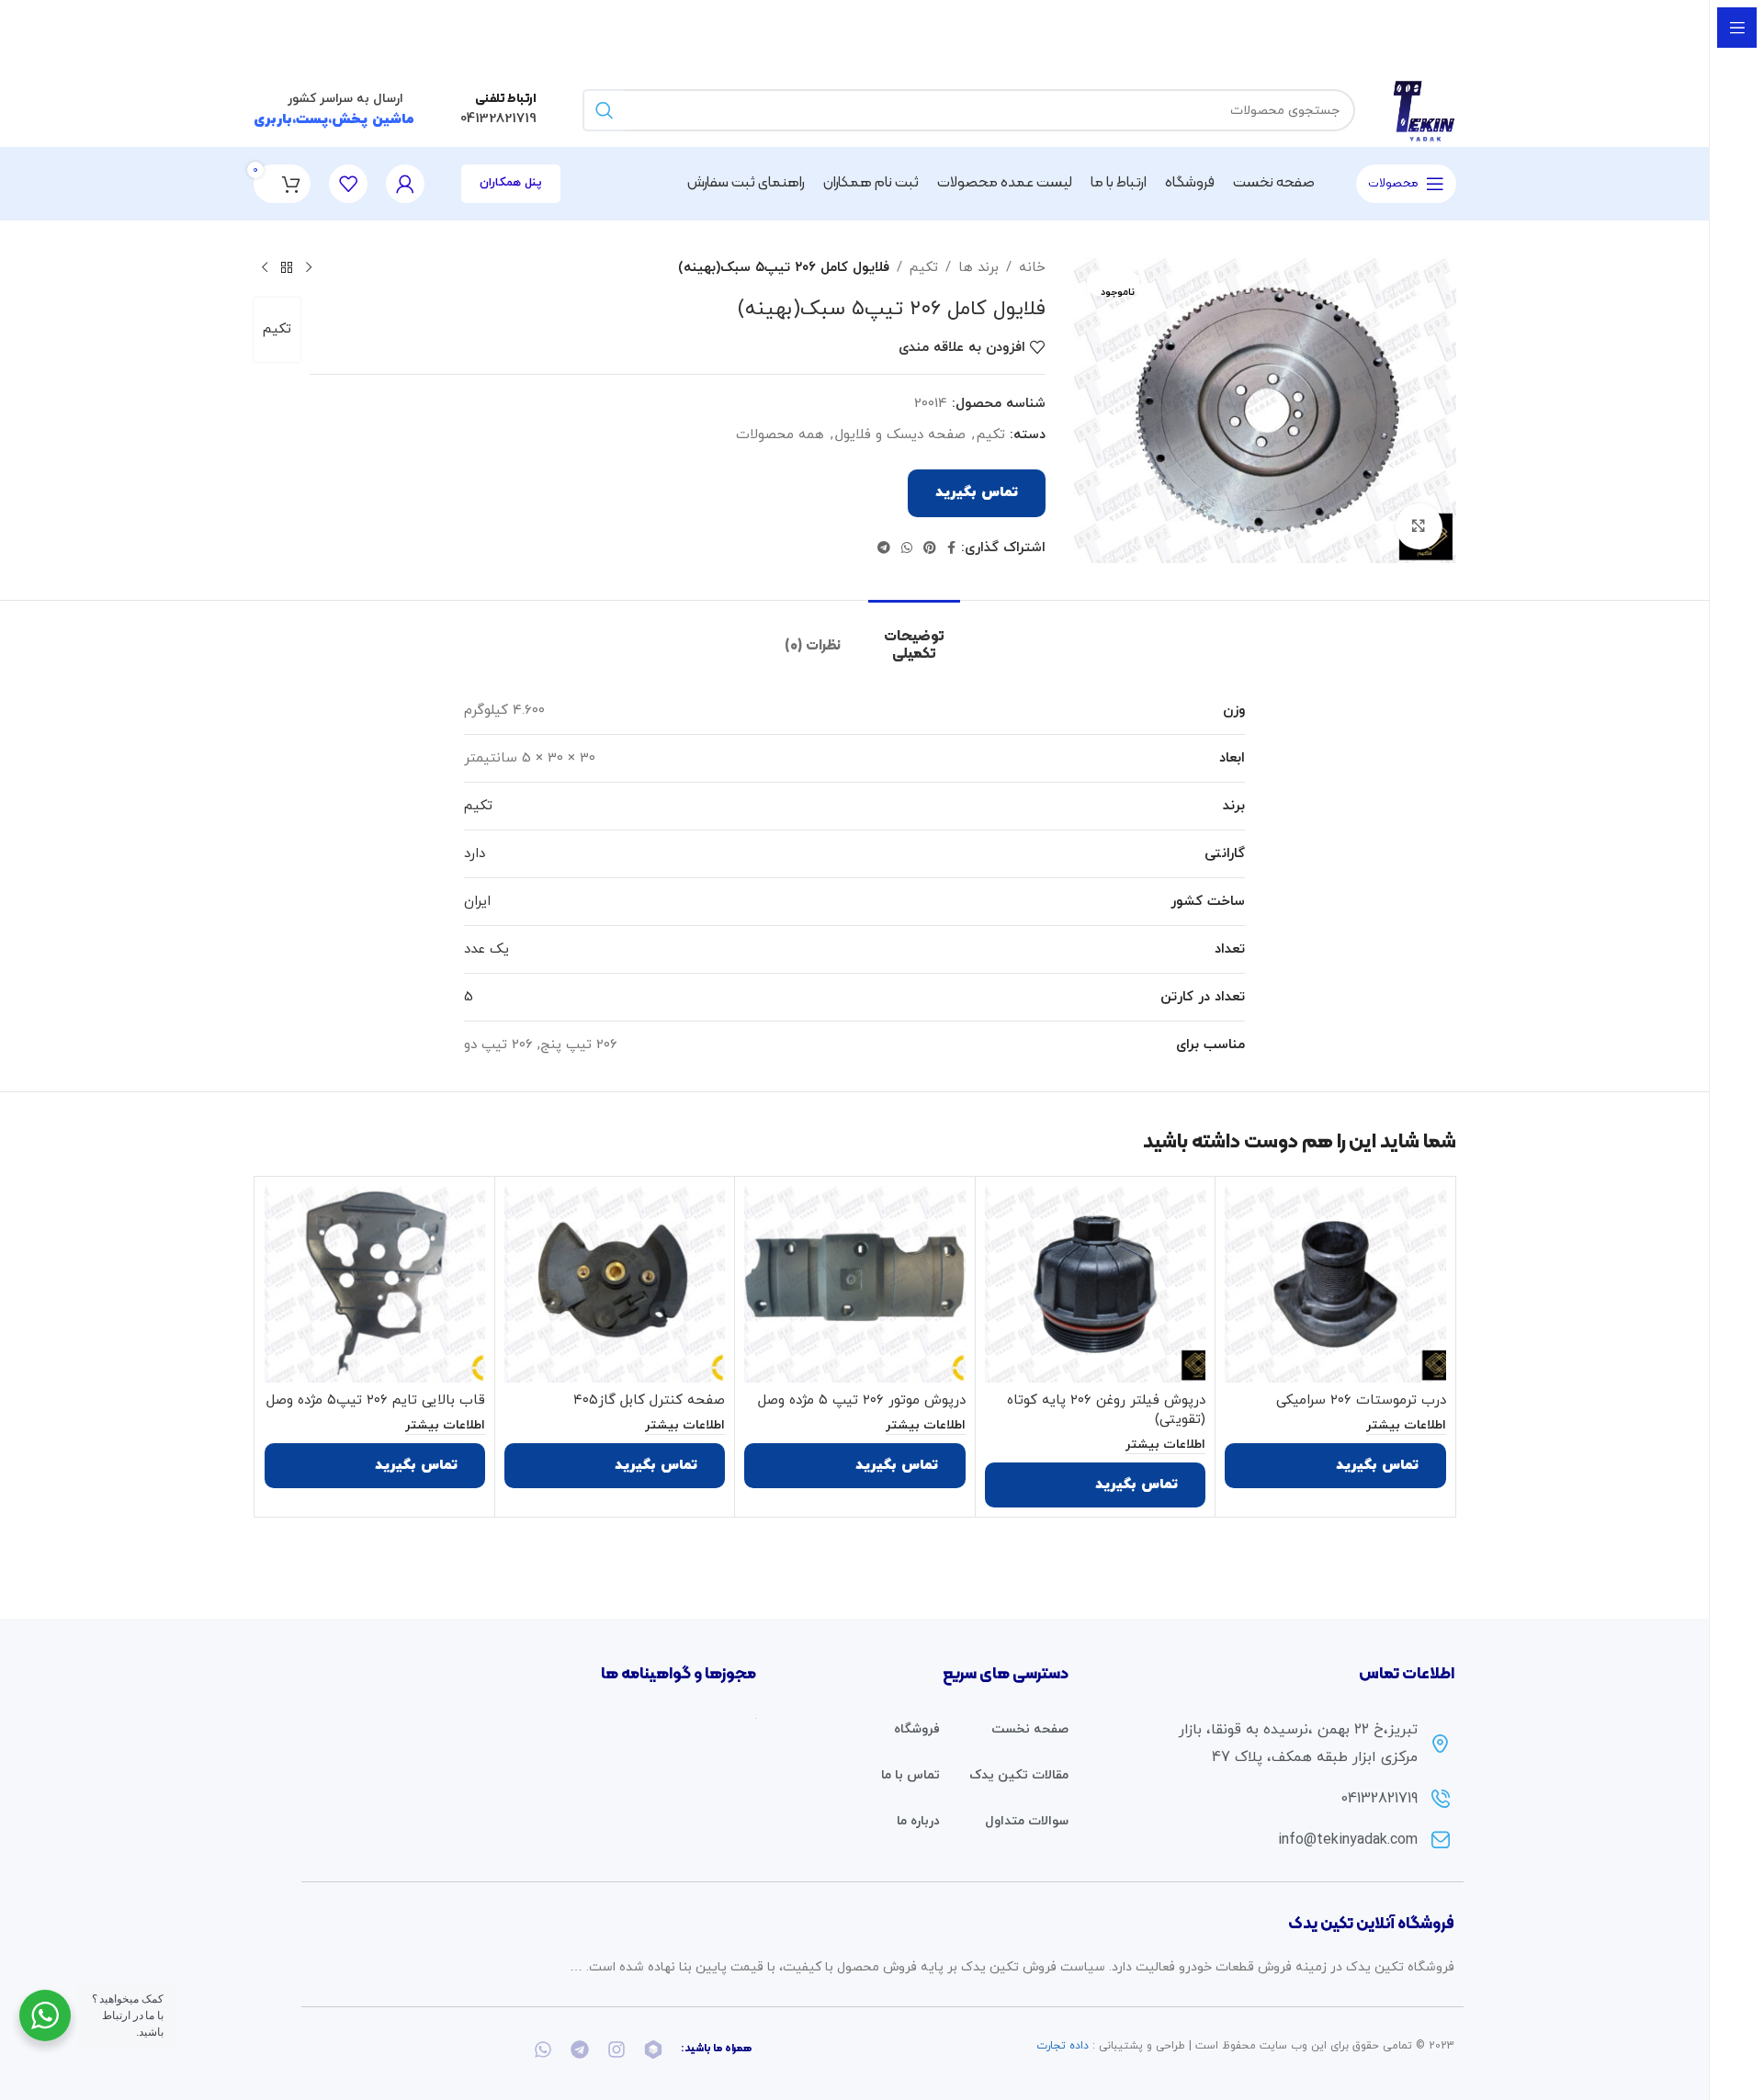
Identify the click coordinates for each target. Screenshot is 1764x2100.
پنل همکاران (511, 183)
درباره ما (918, 1821)
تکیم (924, 268)
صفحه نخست (1030, 1729)
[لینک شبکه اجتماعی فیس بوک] (951, 549)
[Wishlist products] (348, 184)
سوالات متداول (1027, 1821)
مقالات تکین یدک (1019, 1775)
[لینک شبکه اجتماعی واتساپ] (907, 549)
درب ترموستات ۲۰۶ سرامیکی (1361, 1400)
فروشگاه (917, 1729)
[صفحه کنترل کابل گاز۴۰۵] (615, 1284)
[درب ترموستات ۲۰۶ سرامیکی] (1335, 1284)
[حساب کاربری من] (405, 184)
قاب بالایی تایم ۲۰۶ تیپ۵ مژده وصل (376, 1400)
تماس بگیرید (977, 493)
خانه (1032, 268)
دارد (475, 854)
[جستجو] (604, 110)
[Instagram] (616, 2049)
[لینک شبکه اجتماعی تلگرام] (884, 549)
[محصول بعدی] (265, 268)
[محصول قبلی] (309, 268)
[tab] (914, 637)
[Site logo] (1424, 109)
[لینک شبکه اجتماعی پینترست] (930, 549)
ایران (477, 902)
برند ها (978, 268)
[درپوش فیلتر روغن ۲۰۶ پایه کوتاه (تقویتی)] (1095, 1284)
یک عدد (486, 949)
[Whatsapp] (543, 2049)
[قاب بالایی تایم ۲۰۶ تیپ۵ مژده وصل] (375, 1284)
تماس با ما (910, 1775)
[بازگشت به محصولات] (287, 268)
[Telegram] (580, 2049)
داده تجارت (1063, 2046)
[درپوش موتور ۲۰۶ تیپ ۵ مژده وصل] (854, 1284)
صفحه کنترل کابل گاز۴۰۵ (649, 1400)
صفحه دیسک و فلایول (900, 435)
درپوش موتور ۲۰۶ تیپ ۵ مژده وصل (862, 1400)
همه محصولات (780, 435)
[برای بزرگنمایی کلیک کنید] (1419, 526)
